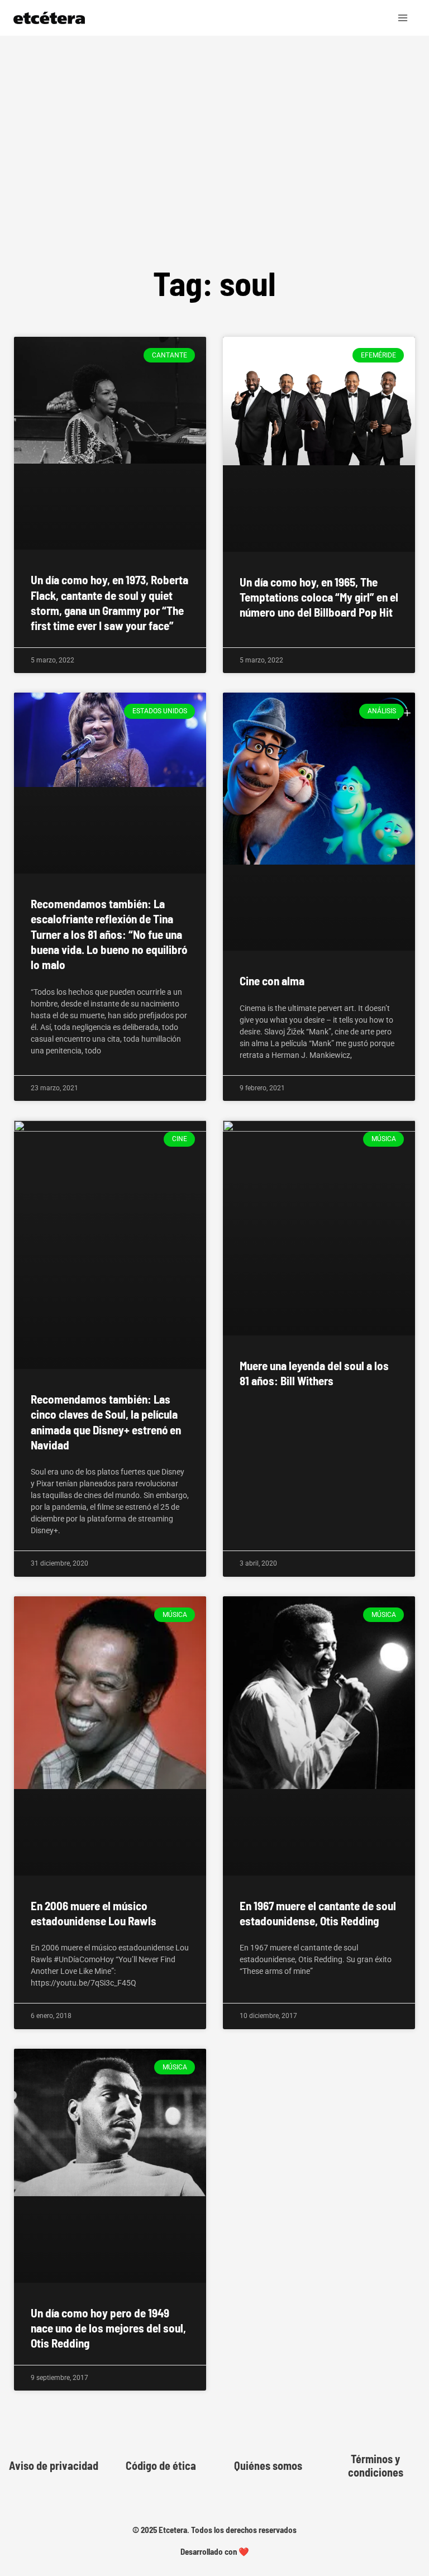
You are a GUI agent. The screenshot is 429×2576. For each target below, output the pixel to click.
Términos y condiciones (376, 2465)
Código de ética (161, 2465)
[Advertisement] (214, 175)
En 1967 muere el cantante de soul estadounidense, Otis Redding (318, 1913)
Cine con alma (272, 981)
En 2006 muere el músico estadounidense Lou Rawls (94, 1913)
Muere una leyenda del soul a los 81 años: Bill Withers (314, 1373)
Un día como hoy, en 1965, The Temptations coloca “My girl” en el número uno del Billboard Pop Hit (319, 597)
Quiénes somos (268, 2465)
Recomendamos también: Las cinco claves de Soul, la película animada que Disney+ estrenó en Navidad (106, 1422)
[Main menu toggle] (403, 18)
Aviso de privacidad (54, 2465)
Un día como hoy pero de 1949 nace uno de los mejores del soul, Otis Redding (108, 2328)
